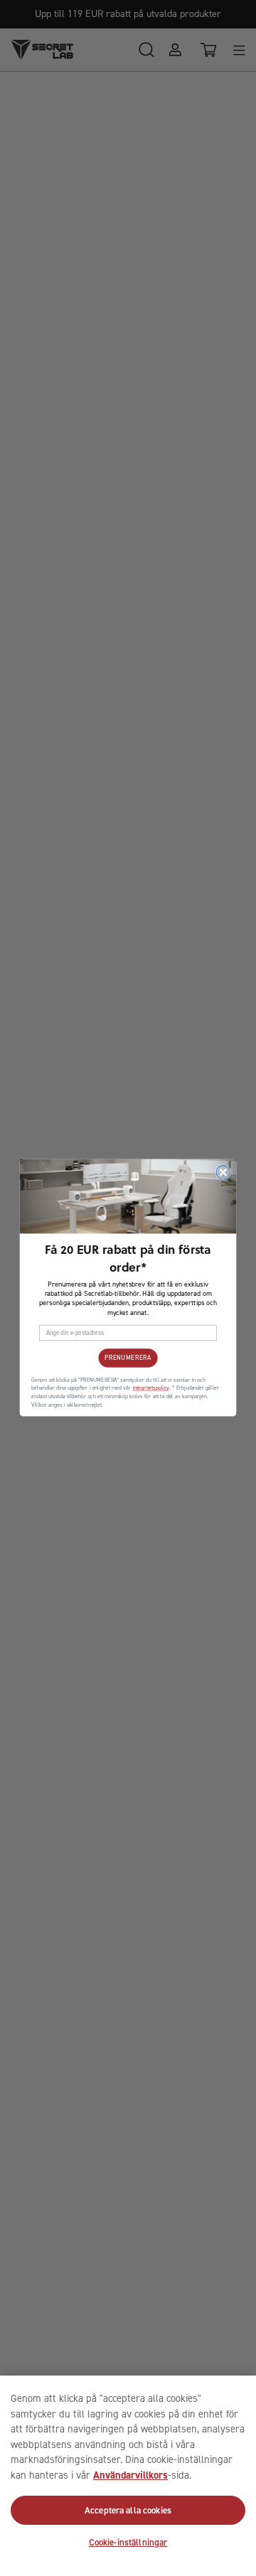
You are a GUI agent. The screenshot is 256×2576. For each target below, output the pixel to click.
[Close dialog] (223, 1172)
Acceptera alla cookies (128, 2510)
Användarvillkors (130, 2475)
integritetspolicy (151, 1389)
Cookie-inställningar (128, 2542)
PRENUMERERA (128, 1358)
